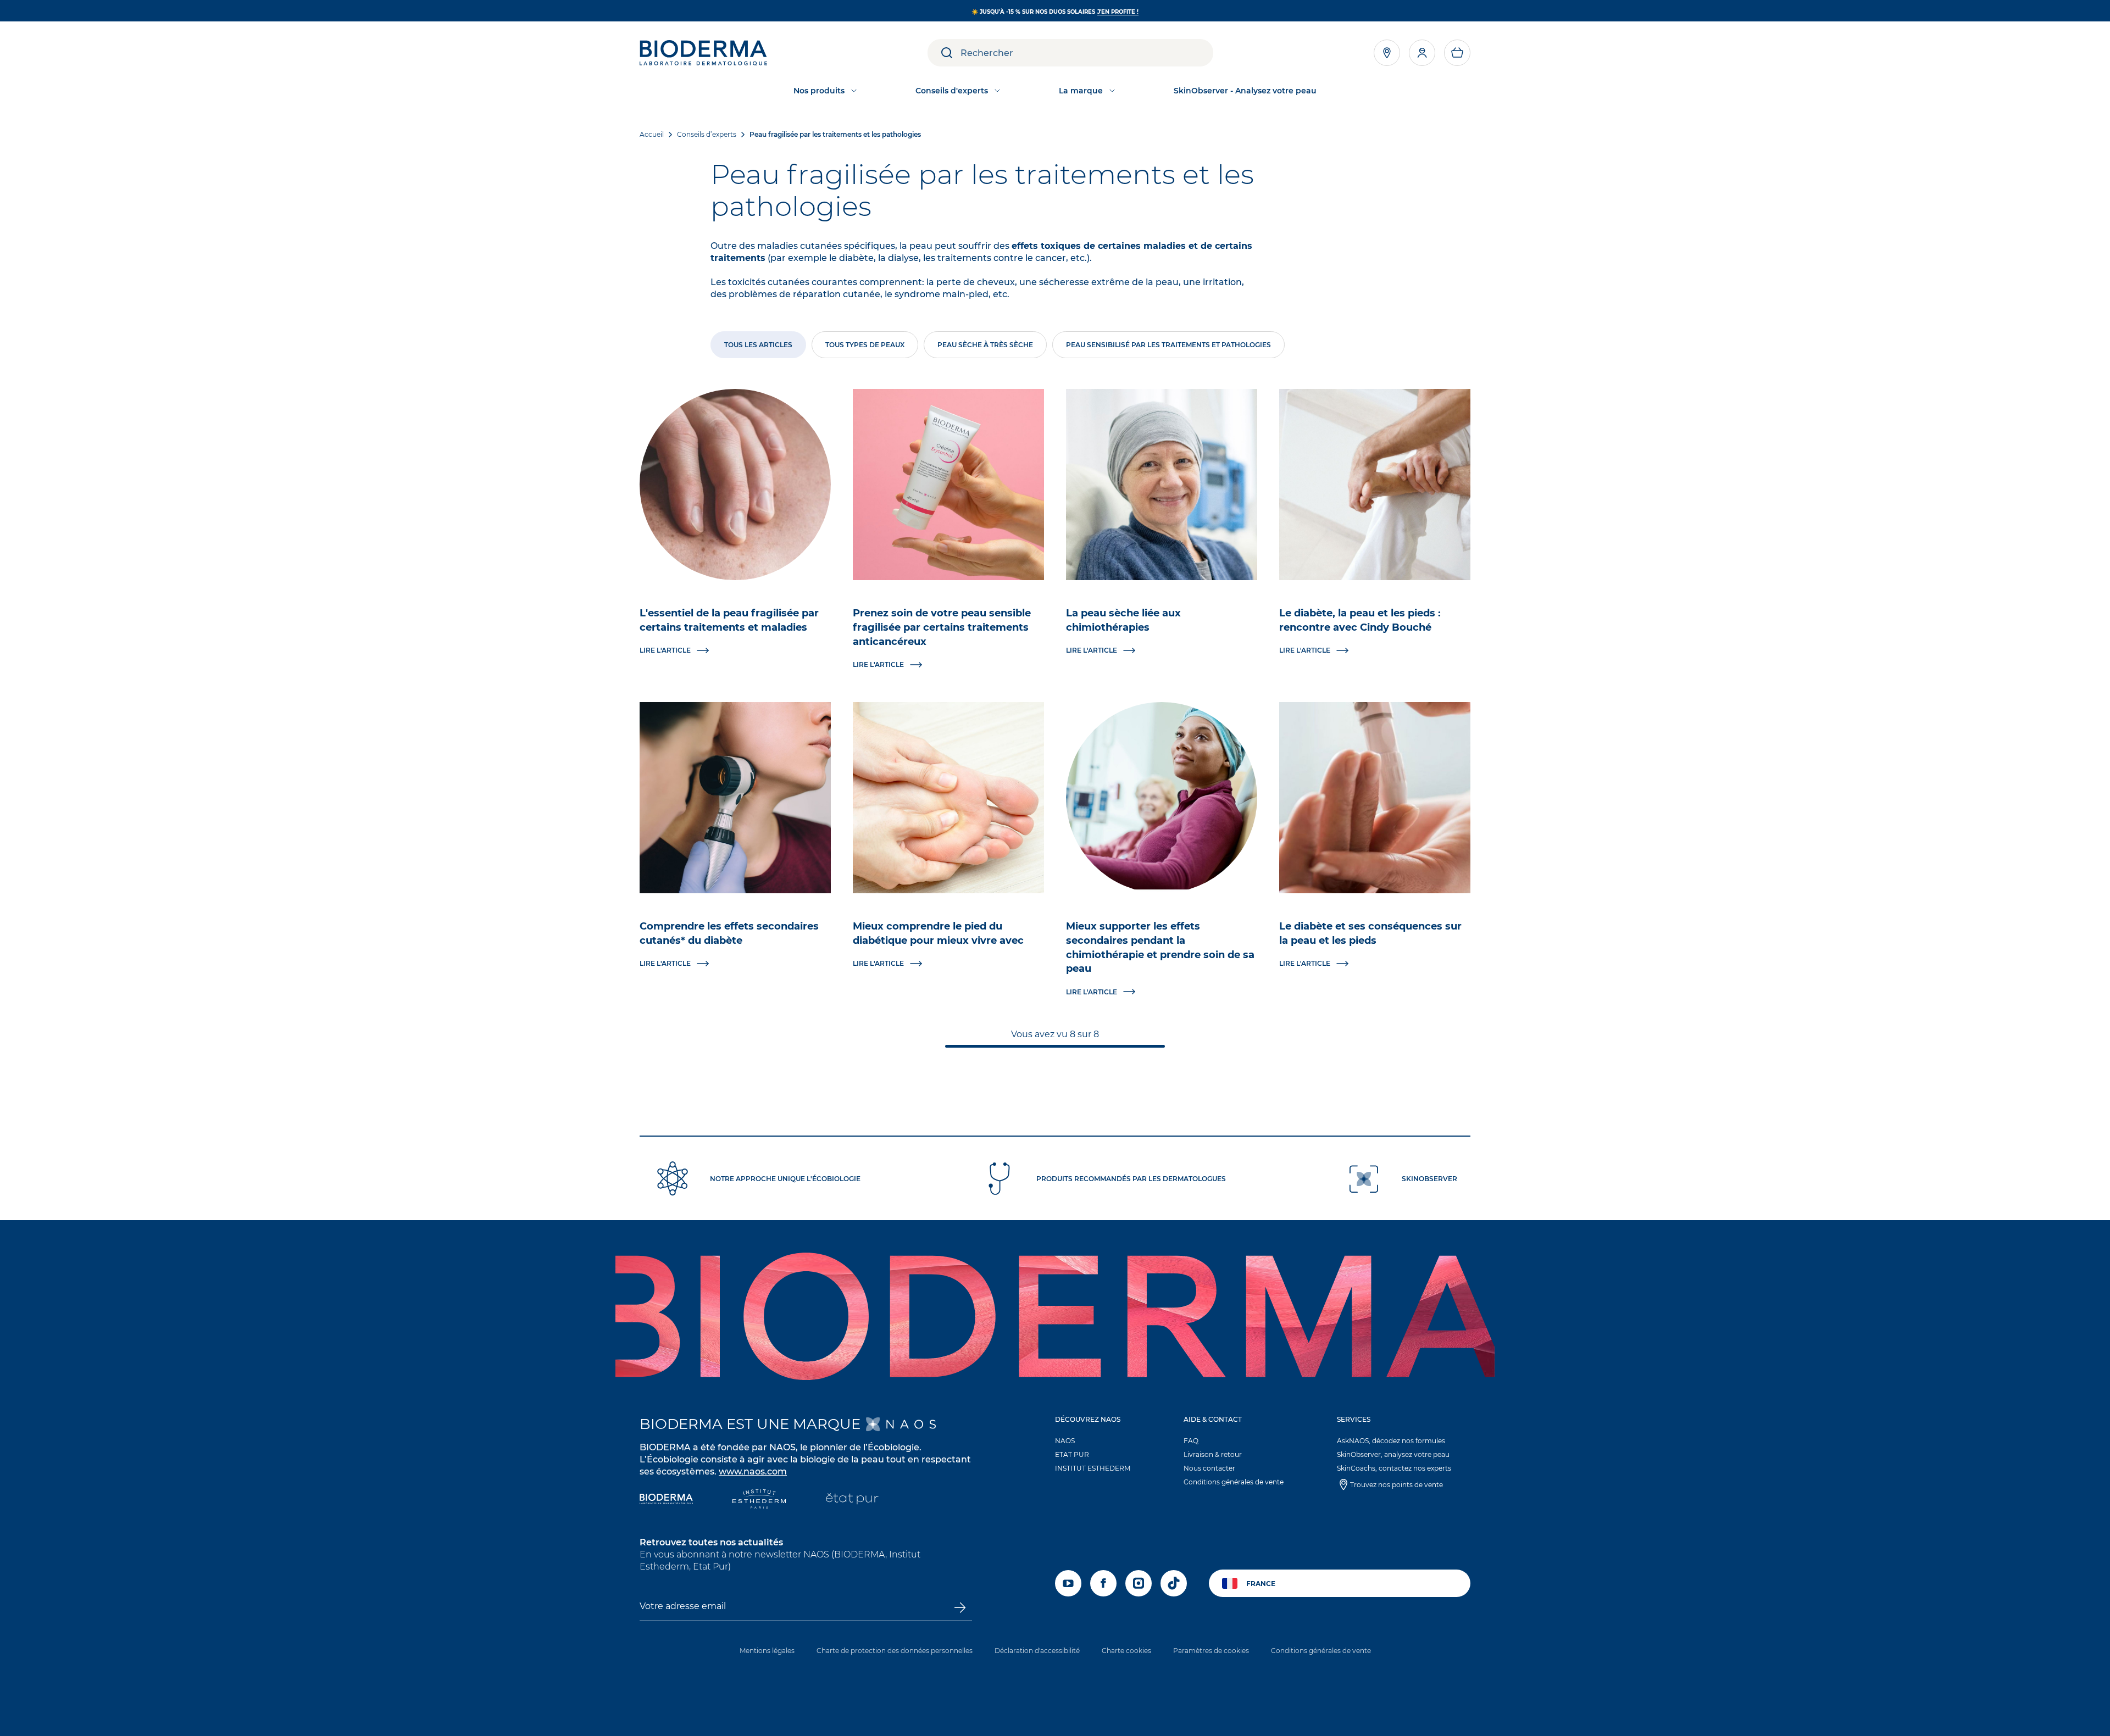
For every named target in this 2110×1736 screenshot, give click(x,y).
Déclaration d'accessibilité (1037, 1651)
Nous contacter (1209, 1468)
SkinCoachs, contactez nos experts (1394, 1468)
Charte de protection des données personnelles (895, 1651)
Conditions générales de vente (1234, 1482)
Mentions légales (767, 1651)
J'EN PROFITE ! (1118, 12)
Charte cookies (1126, 1651)
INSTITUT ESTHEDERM (1093, 1468)
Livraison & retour (1213, 1454)
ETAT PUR (1072, 1454)
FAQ (1191, 1441)
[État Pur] (852, 1500)
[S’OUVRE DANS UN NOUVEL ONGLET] (901, 1424)
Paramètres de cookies (1211, 1651)
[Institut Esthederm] (759, 1500)
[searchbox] (1087, 53)
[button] (1457, 53)
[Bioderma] (666, 1500)
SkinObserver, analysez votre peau (1393, 1454)
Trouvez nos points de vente (1397, 1485)
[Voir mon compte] (1422, 53)
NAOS (1065, 1441)
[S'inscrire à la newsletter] (959, 1607)
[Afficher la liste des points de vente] (1387, 53)
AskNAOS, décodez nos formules (1391, 1441)
